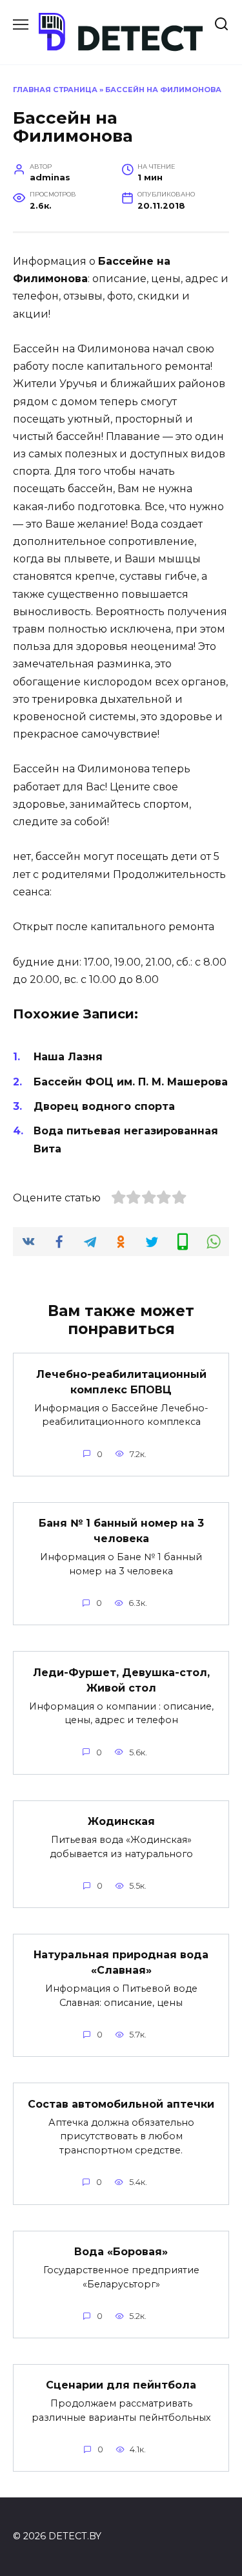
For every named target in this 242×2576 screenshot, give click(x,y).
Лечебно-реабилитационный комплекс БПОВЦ (121, 1381)
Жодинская (121, 1821)
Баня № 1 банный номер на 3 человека (121, 1531)
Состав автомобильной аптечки (121, 2104)
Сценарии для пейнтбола (121, 2385)
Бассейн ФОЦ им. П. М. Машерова (131, 1082)
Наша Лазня (68, 1057)
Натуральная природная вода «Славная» (121, 1962)
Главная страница (55, 90)
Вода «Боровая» (121, 2252)
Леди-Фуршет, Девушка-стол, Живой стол (121, 1680)
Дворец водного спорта (104, 1106)
